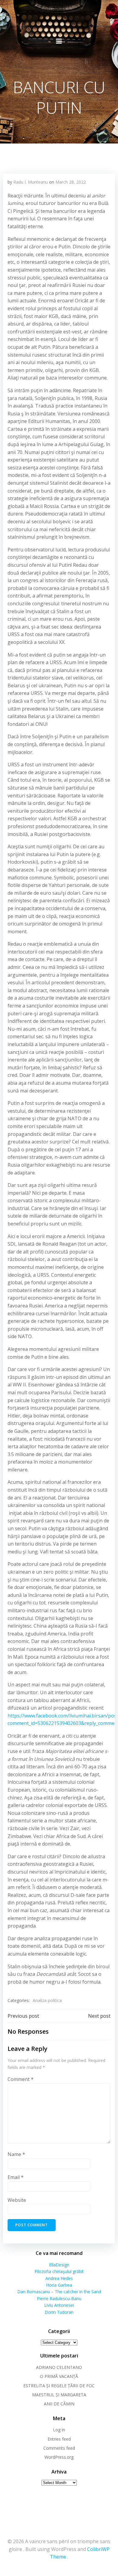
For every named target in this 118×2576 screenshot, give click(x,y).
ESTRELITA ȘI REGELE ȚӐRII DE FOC (59, 2386)
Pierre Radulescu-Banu (59, 2299)
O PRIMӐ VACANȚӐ (59, 2376)
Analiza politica (47, 2000)
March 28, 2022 (71, 182)
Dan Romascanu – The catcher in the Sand (59, 2292)
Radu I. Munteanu (31, 182)
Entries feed (59, 2439)
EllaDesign (59, 2265)
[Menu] (59, 41)
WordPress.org (59, 2457)
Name (16, 2154)
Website (17, 2200)
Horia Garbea (59, 2285)
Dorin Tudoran (59, 2312)
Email (16, 2177)
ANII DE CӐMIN (59, 2404)
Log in (59, 2430)
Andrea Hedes (59, 2278)
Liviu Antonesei (59, 2305)
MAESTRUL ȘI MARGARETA (59, 2395)
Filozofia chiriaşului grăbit (59, 2271)
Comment (21, 2079)
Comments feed (59, 2448)
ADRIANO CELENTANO (59, 2367)
